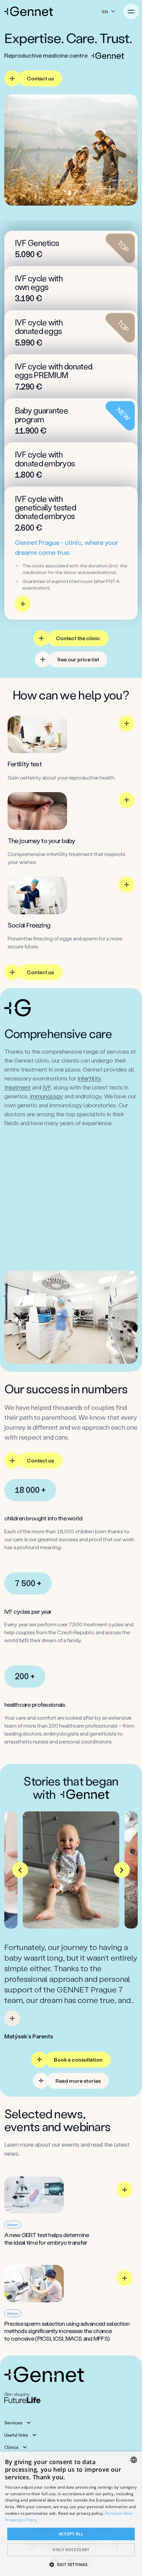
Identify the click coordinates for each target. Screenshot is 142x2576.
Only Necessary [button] (71, 2550)
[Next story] (122, 1870)
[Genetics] (71, 1217)
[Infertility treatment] (71, 1146)
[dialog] (71, 2514)
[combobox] (134, 2460)
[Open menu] (131, 11)
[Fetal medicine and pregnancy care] (71, 1194)
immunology (47, 1096)
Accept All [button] (71, 2534)
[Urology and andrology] (71, 1241)
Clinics (11, 2447)
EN (105, 11)
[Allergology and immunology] (71, 1170)
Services (13, 2423)
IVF (47, 1087)
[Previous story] (20, 1870)
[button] (71, 2564)
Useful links (16, 2435)
